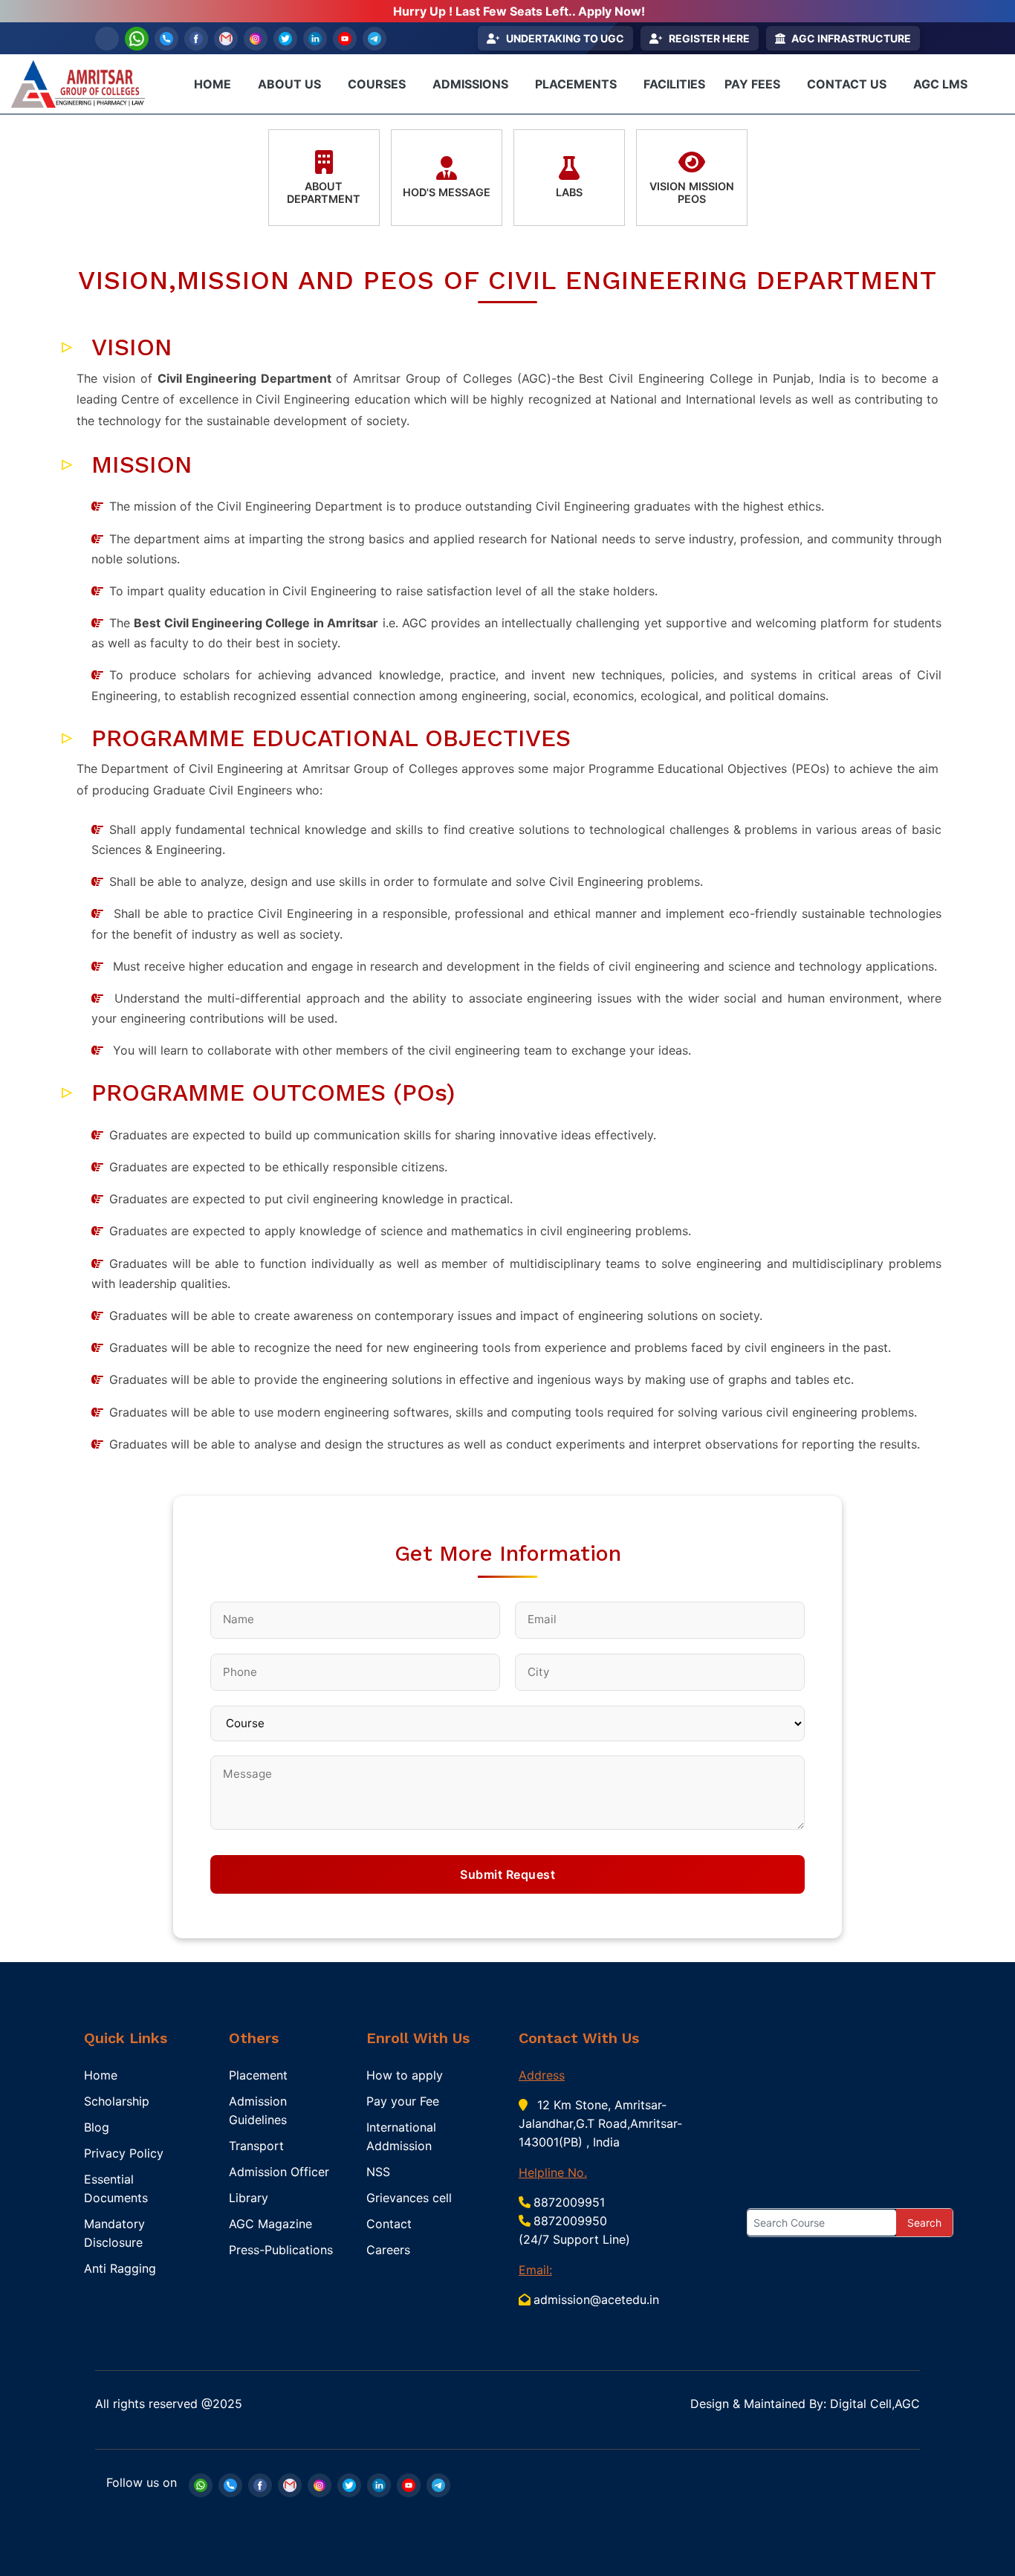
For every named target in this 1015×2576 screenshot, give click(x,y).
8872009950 (570, 2221)
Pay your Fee (403, 2101)
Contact (389, 2224)
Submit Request (507, 1874)
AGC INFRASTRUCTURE (851, 38)
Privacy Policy (124, 2153)
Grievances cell (409, 2198)
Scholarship (117, 2101)
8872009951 (569, 2202)
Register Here (709, 38)
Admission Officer (279, 2172)
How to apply (405, 2075)
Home (101, 2075)
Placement (258, 2075)
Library (249, 2198)
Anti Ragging (120, 2268)
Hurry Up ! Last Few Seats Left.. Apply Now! (519, 11)
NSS (378, 2172)
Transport (256, 2146)
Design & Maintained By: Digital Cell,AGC (805, 2404)
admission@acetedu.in (596, 2300)
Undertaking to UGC (565, 38)
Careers (388, 2250)
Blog (97, 2127)
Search (924, 2223)
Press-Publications (281, 2250)
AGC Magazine (270, 2224)
